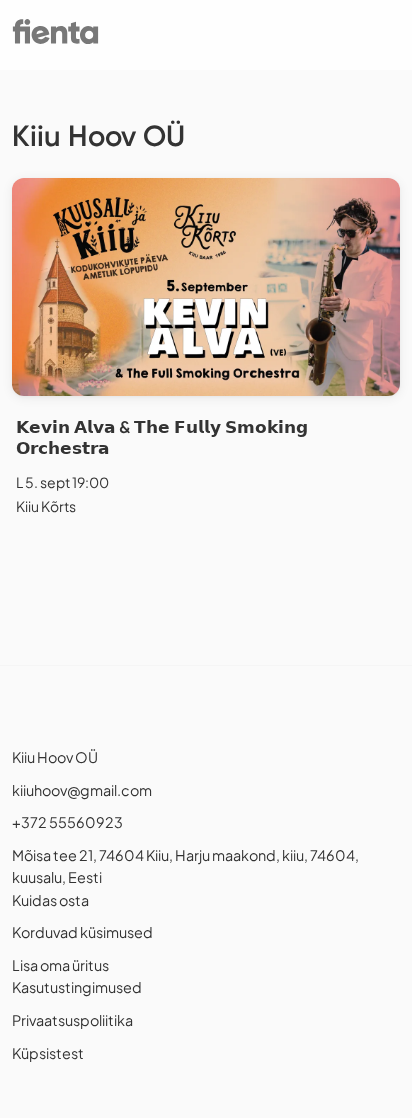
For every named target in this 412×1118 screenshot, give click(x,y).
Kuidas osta (50, 900)
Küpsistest (48, 1053)
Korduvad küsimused (82, 932)
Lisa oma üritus (60, 965)
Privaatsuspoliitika (72, 1020)
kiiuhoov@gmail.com (82, 790)
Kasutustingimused (77, 987)
